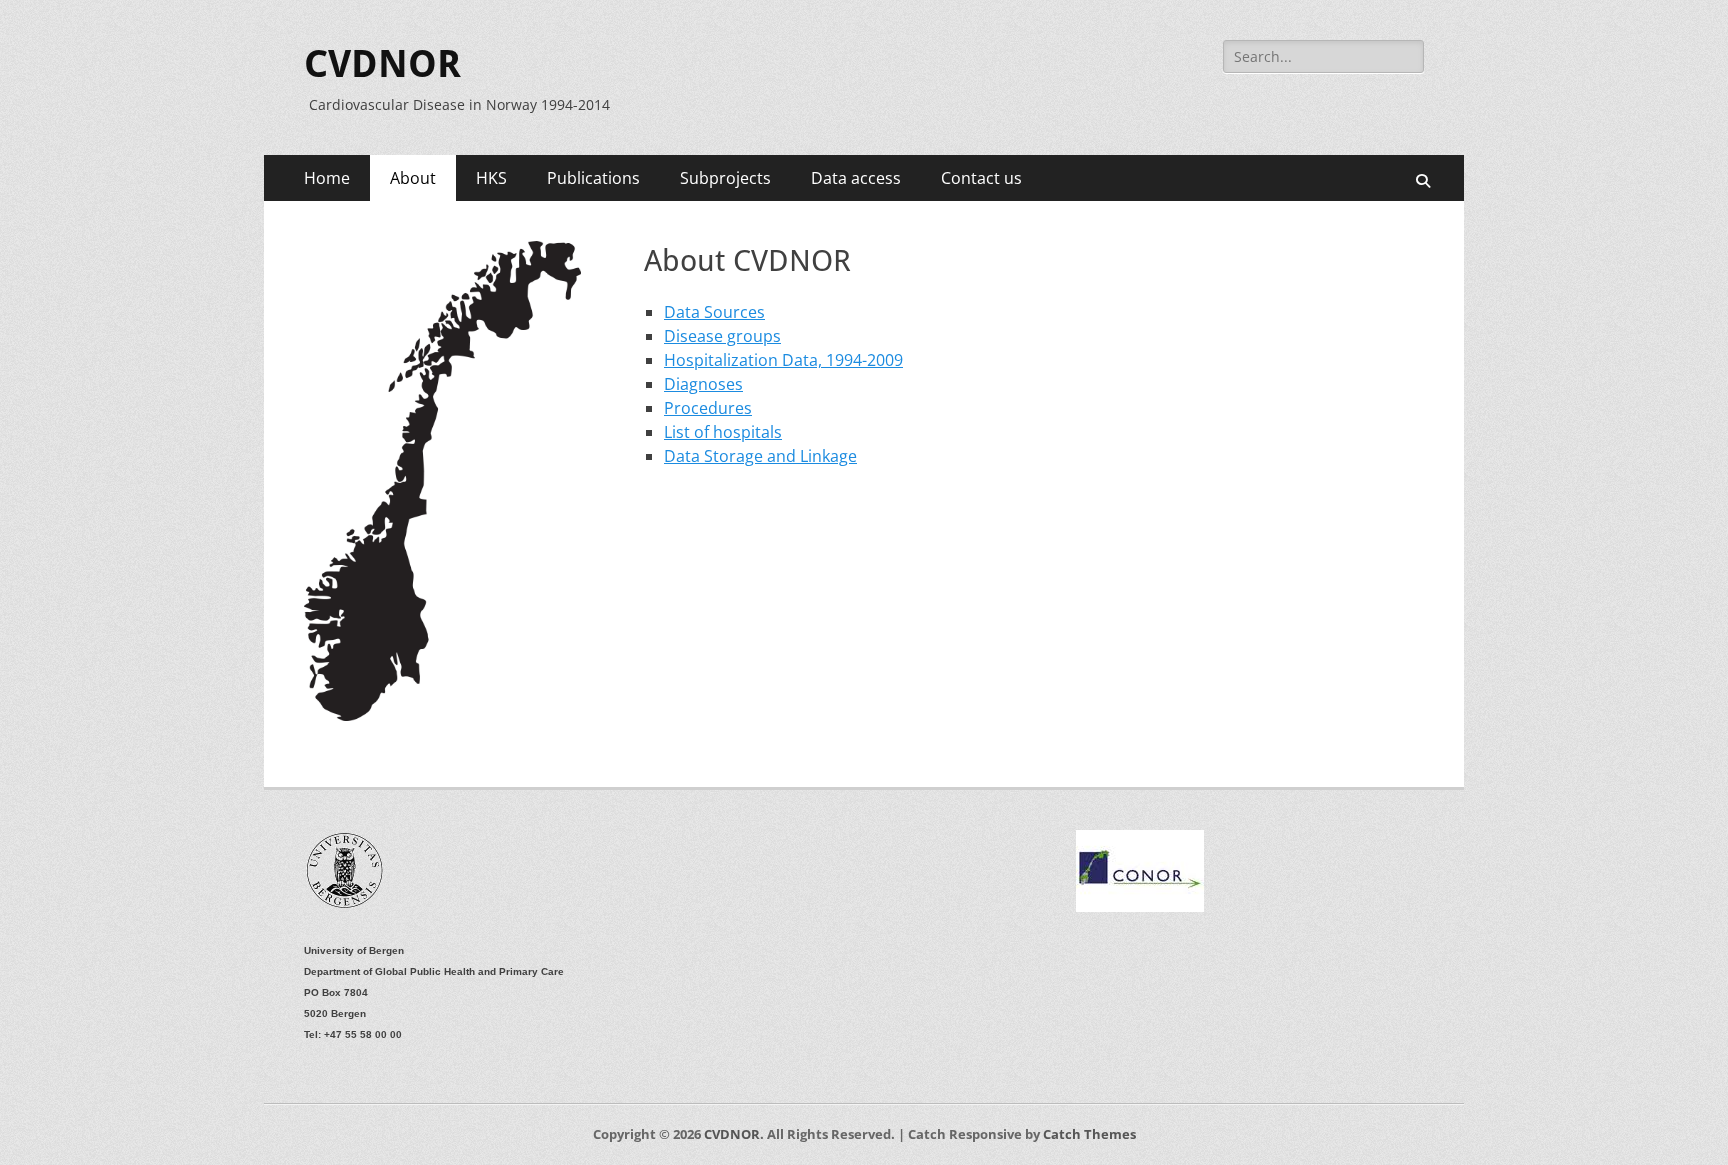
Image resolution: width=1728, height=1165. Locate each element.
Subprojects (725, 178)
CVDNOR (382, 64)
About (413, 178)
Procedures (708, 408)
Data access (856, 178)
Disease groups (722, 336)
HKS (491, 178)
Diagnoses (703, 384)
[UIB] (345, 906)
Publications (593, 178)
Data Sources (714, 312)
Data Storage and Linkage (760, 456)
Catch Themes (1089, 1134)
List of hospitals (723, 432)
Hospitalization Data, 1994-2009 (783, 360)
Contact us (981, 178)
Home (327, 178)
